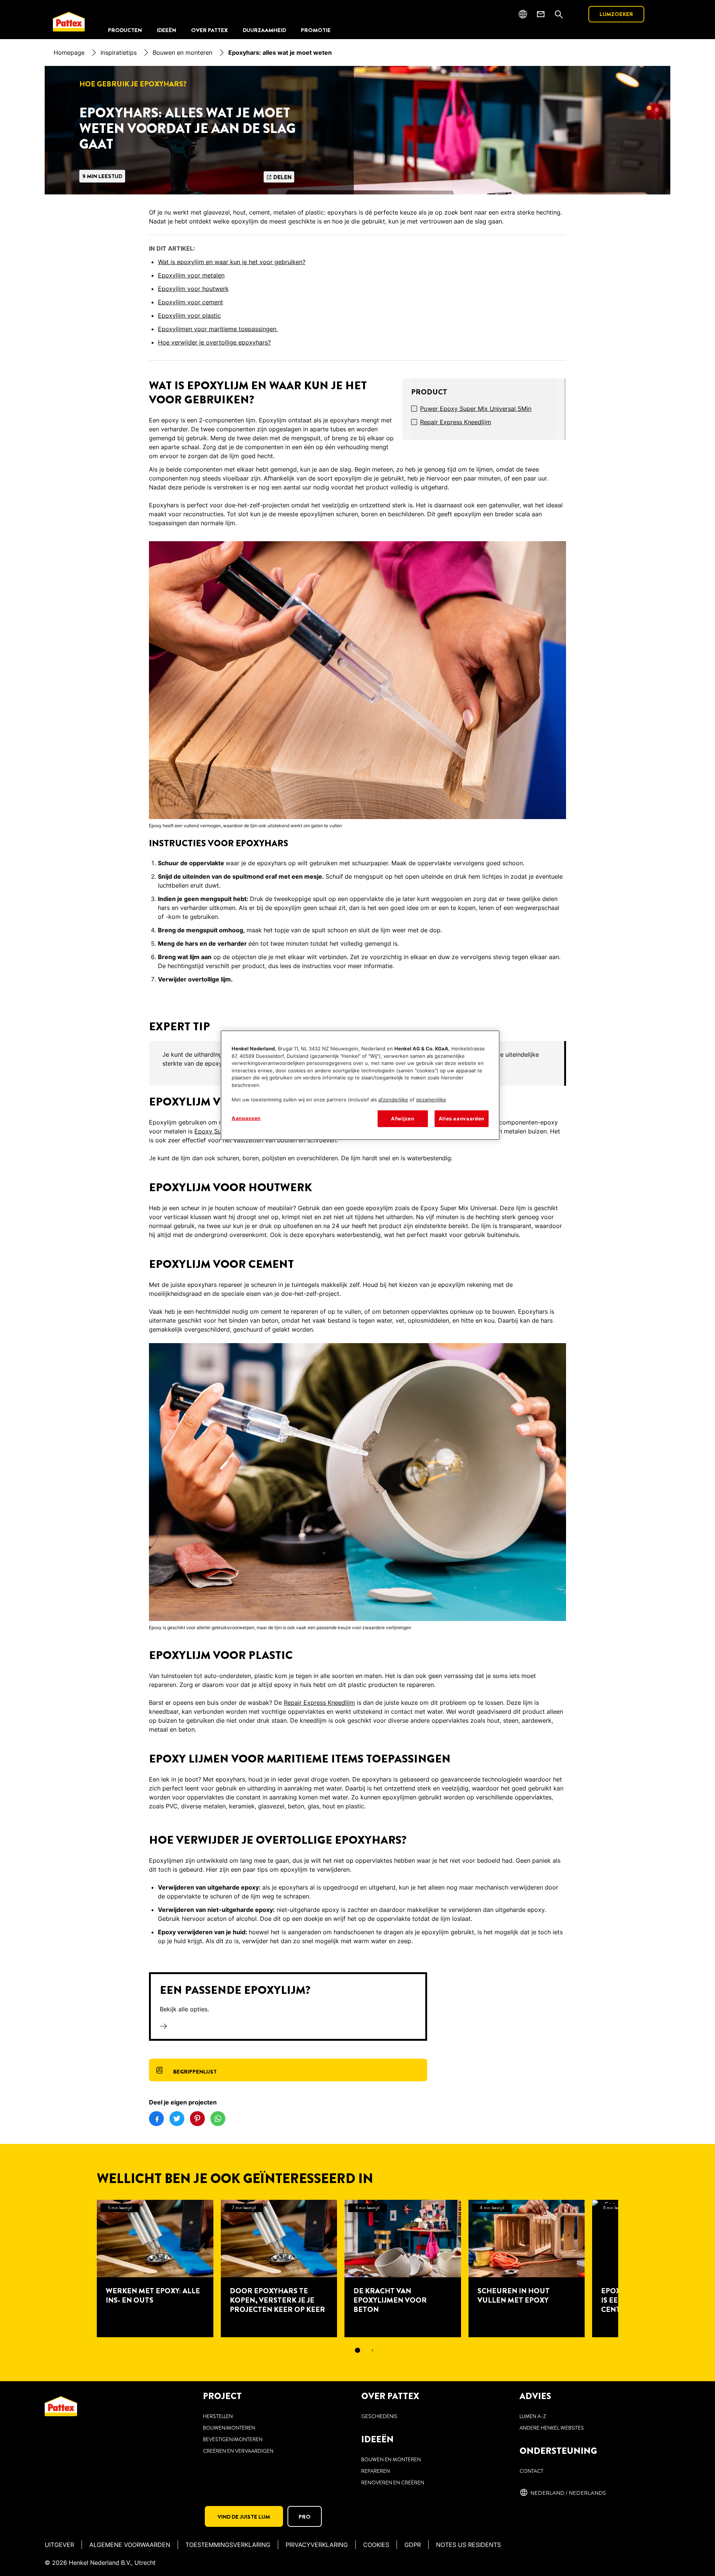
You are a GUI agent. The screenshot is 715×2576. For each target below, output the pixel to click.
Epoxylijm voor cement (190, 302)
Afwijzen (403, 1119)
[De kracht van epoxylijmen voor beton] (403, 2269)
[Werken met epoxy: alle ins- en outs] (155, 2269)
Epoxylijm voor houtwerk (193, 289)
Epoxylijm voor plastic (189, 315)
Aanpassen (246, 1118)
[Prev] (83, 2269)
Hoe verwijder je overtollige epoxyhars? (214, 342)
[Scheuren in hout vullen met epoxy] (527, 2269)
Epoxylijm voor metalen (191, 275)
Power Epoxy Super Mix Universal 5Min (476, 409)
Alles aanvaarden (462, 1119)
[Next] (632, 2269)
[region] (360, 1085)
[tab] (357, 2350)
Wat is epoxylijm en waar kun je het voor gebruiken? (232, 262)
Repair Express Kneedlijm (456, 422)
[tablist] (357, 2350)
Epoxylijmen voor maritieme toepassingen (218, 329)
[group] (357, 2282)
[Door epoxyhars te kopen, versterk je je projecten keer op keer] (279, 2269)
